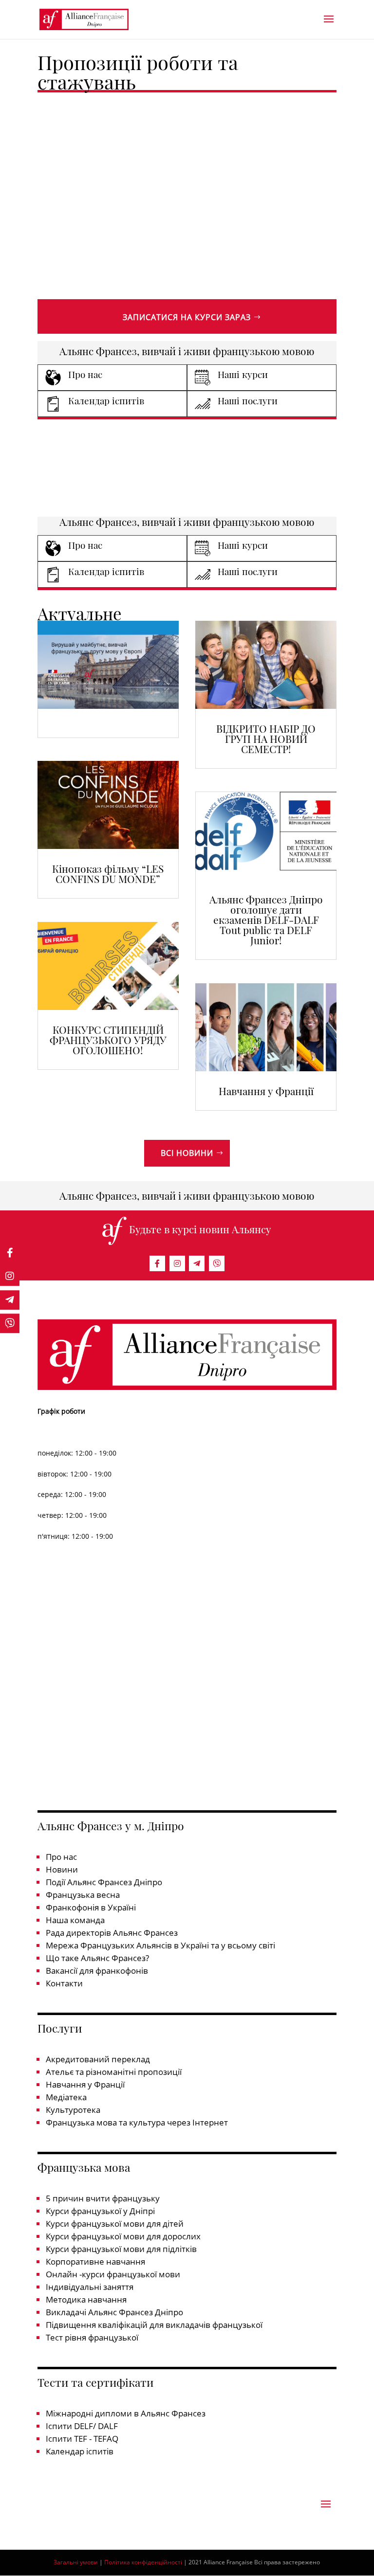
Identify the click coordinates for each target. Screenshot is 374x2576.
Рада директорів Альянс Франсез (112, 1933)
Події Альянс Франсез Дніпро (104, 1882)
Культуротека (73, 2110)
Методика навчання (86, 2299)
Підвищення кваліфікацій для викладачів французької (154, 2325)
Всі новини (187, 1153)
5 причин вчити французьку (103, 2198)
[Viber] (217, 1263)
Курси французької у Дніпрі (100, 2211)
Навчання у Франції (266, 1091)
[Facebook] (157, 1263)
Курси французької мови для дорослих (123, 2236)
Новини (62, 1869)
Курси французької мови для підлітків (121, 2249)
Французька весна (83, 1895)
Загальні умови (76, 2562)
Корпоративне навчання (95, 2261)
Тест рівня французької (92, 2337)
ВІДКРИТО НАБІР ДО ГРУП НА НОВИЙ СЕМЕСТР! (266, 739)
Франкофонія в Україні (91, 1907)
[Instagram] (177, 1263)
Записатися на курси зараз (187, 317)
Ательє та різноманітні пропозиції (114, 2072)
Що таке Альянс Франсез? (97, 1958)
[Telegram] (197, 1263)
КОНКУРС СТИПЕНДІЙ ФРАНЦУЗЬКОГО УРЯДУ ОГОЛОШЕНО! (108, 1040)
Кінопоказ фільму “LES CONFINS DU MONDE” (108, 874)
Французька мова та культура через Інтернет (137, 2122)
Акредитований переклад (98, 2059)
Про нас (61, 1857)
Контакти (64, 1983)
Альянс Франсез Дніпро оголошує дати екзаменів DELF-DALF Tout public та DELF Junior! (266, 919)
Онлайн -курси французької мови (113, 2274)
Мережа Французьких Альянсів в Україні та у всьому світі (160, 1945)
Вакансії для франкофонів (97, 1971)
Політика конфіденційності (143, 2562)
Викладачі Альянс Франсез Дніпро (114, 2312)
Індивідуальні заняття (90, 2287)
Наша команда (75, 1920)
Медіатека (66, 2097)
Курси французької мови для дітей (115, 2224)
